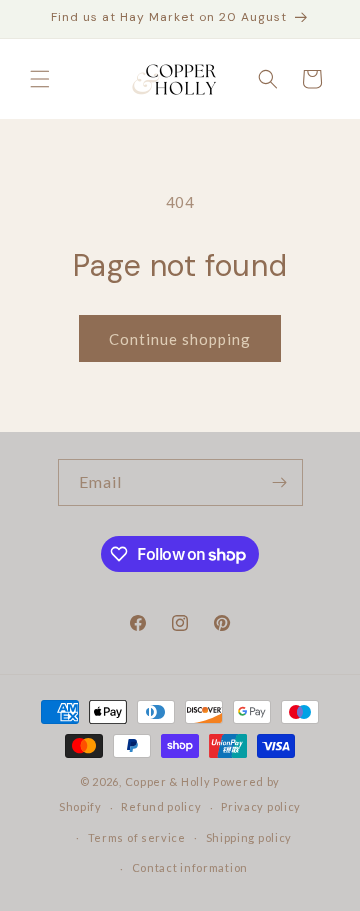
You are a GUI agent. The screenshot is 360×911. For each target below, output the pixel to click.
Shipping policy (249, 837)
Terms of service (137, 837)
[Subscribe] (280, 482)
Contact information (190, 867)
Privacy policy (261, 806)
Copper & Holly (168, 781)
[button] (40, 79)
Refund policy (161, 806)
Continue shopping (180, 339)
